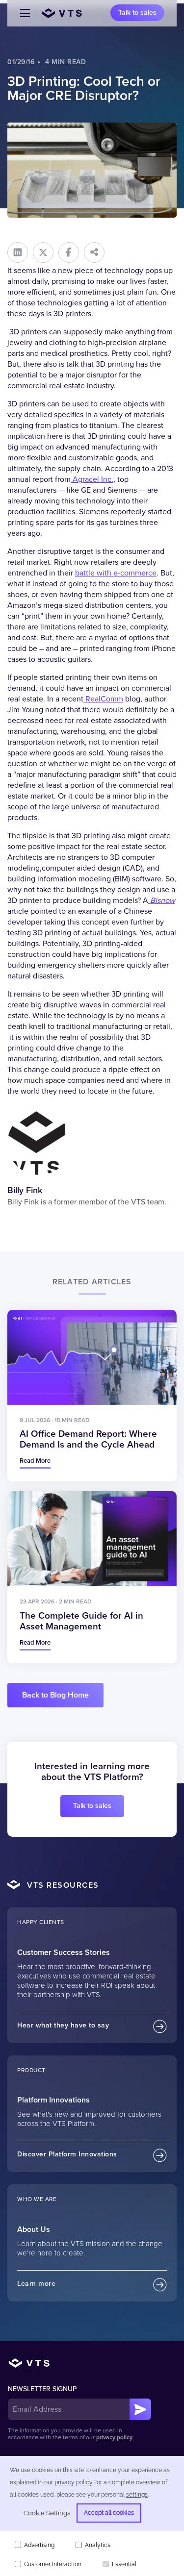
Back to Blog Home (55, 1695)
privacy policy (114, 2438)
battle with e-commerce (116, 573)
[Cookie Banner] (92, 2516)
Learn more (36, 2284)
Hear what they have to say (63, 2025)
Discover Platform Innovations (67, 2154)
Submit (140, 2409)
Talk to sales (137, 13)
